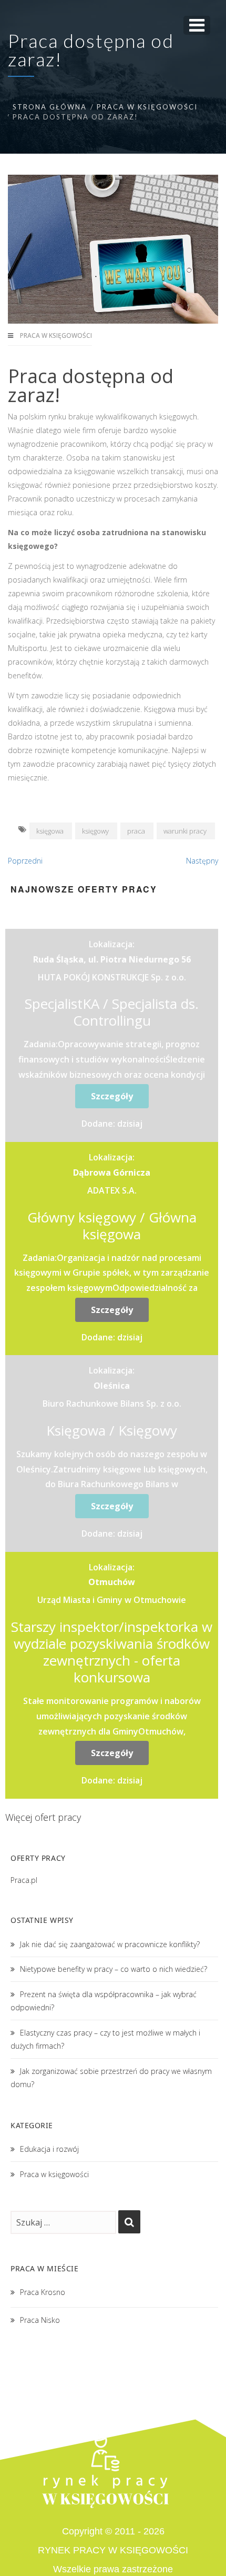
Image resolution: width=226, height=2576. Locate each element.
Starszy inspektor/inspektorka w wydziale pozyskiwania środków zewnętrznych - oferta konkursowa (112, 1652)
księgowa (50, 831)
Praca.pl (24, 1880)
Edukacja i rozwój (49, 2149)
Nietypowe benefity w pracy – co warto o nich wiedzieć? (114, 1969)
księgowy (95, 831)
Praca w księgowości (147, 107)
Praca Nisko (40, 2320)
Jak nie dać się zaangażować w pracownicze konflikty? (110, 1944)
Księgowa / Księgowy (112, 1430)
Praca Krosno (43, 2292)
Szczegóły (112, 1096)
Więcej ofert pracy (43, 1817)
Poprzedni (25, 861)
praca (136, 831)
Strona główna (50, 107)
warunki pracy (185, 831)
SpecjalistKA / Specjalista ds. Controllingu (112, 1012)
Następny (202, 861)
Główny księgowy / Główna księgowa (112, 1226)
